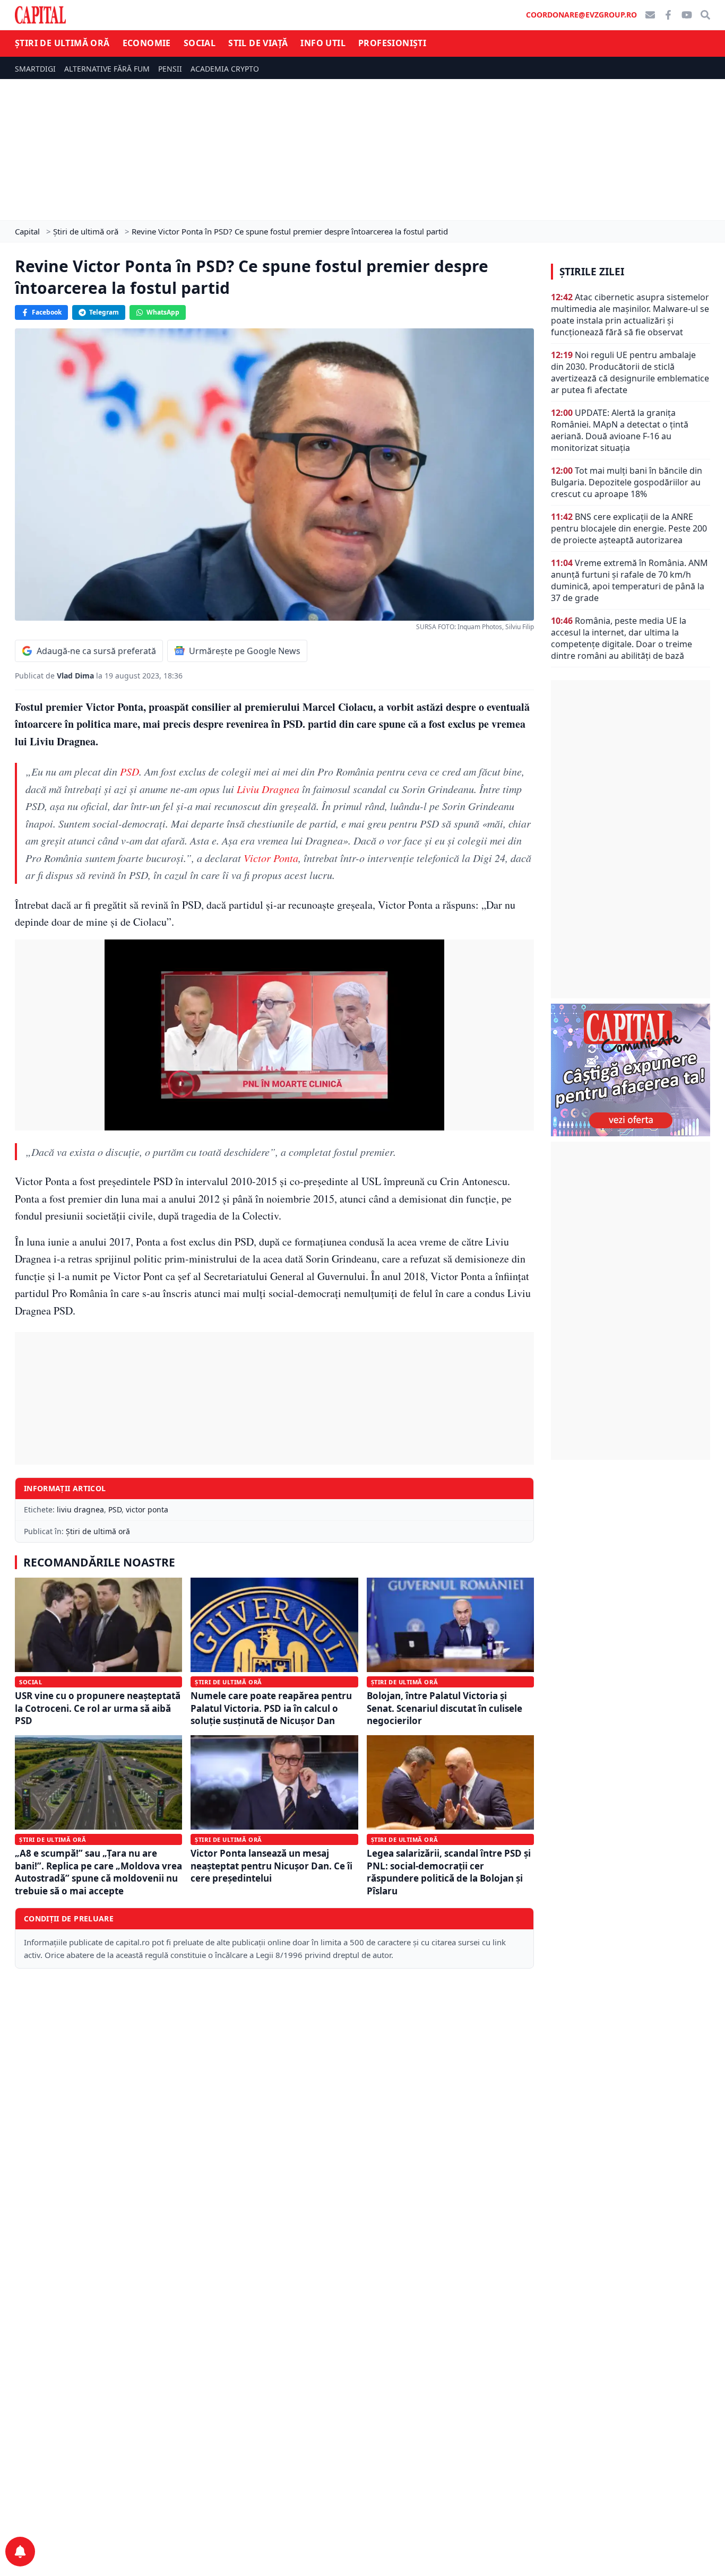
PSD (130, 771)
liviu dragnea (80, 1509)
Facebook (47, 312)
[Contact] (650, 15)
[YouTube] (687, 15)
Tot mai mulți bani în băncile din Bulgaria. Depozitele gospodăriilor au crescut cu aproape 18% (627, 482)
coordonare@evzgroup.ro (581, 15)
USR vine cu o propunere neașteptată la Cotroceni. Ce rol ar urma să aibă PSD (98, 1708)
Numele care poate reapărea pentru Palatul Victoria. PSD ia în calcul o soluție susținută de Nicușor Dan (271, 1708)
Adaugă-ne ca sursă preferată (96, 651)
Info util (323, 43)
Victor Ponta (271, 858)
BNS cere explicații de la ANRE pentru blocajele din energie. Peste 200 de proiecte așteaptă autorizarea (629, 528)
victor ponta (147, 1509)
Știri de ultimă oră (62, 43)
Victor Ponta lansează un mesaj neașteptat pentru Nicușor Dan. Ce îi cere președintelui (271, 1866)
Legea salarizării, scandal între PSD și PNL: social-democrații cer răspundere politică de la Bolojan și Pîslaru (449, 1872)
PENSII (170, 69)
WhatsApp (163, 312)
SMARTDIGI (35, 69)
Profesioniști (392, 43)
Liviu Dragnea (268, 789)
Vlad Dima (76, 676)
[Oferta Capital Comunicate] (631, 1070)
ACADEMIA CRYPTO (225, 69)
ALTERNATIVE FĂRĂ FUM (107, 69)
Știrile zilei (592, 272)
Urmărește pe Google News (245, 651)
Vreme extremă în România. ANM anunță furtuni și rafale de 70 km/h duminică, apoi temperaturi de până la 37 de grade (629, 580)
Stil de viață (258, 43)
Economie (147, 43)
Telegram (104, 312)
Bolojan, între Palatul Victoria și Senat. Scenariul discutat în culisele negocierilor (445, 1708)
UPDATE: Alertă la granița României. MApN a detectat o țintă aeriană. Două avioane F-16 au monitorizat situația (620, 430)
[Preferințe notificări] (20, 2552)
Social (200, 43)
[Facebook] (668, 15)
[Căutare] (705, 15)
